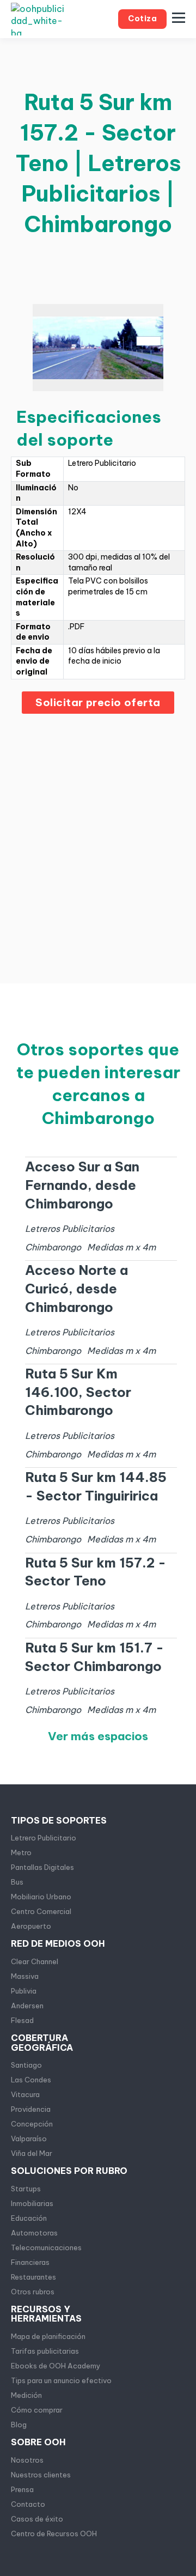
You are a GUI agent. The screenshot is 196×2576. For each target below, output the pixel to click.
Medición (26, 2395)
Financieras (30, 2262)
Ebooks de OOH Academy (56, 2366)
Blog (19, 2425)
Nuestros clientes (41, 2475)
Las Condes (31, 2080)
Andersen (27, 2006)
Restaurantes (33, 2277)
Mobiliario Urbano (41, 1897)
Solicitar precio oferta (98, 702)
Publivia (24, 1991)
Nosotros (27, 2460)
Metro (21, 1852)
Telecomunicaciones (46, 2247)
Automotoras (34, 2233)
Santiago (26, 2065)
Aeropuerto (31, 1926)
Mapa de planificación (48, 2336)
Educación (29, 2218)
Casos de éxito (37, 2519)
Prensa (22, 2489)
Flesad (22, 2020)
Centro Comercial (41, 1911)
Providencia (31, 2109)
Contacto (28, 2504)
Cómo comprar (37, 2410)
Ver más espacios (98, 1736)
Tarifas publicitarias (45, 2351)
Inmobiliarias (32, 2203)
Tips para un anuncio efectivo (61, 2380)
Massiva (25, 1976)
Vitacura (25, 2094)
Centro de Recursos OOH (54, 2534)
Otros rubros (33, 2292)
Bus (17, 1882)
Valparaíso (29, 2138)
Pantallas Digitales (42, 1867)
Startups (26, 2189)
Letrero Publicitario (44, 1838)
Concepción (32, 2124)
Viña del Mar (32, 2153)
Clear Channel (35, 1961)
